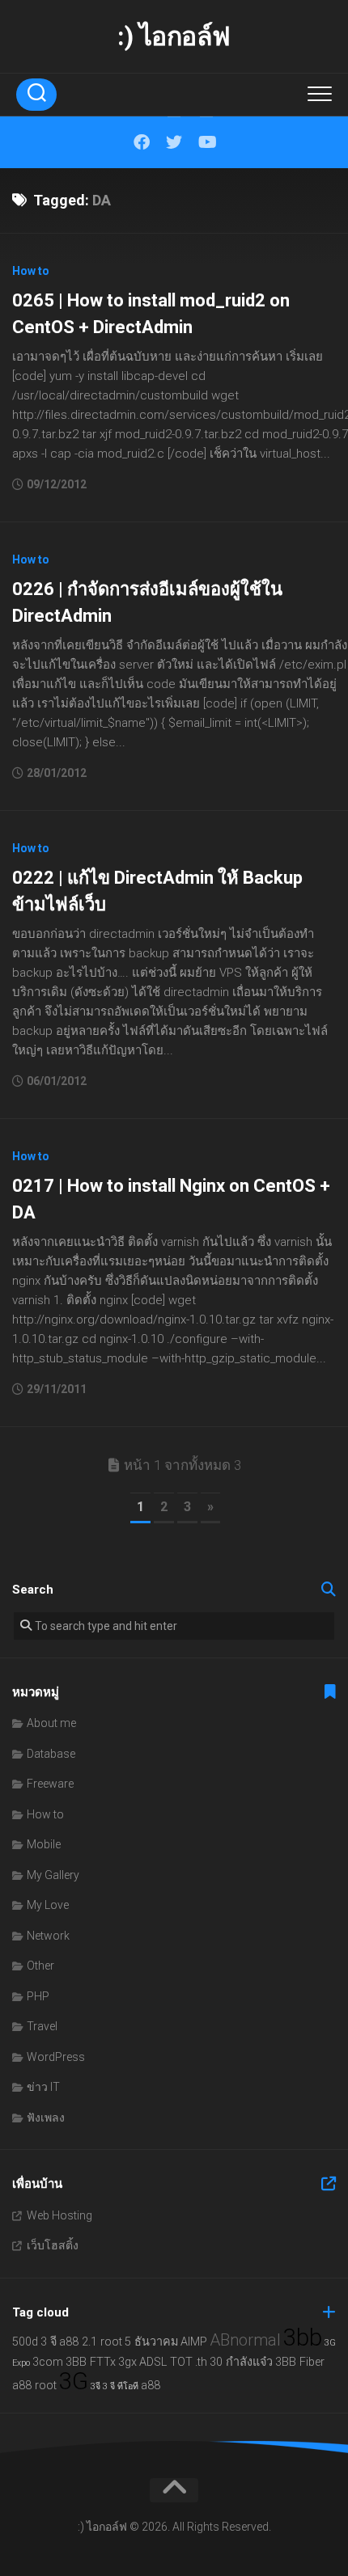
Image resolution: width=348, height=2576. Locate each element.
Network (48, 1936)
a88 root (34, 2386)
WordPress (56, 2057)
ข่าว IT (43, 2087)
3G (74, 2381)
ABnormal (245, 2340)
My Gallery (53, 1875)
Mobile (44, 1844)
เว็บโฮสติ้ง (53, 2245)
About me (51, 1723)
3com (48, 2362)
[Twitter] (174, 142)
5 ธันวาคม (151, 2342)
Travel (42, 2026)
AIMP (194, 2342)
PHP (38, 1996)
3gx (127, 2362)
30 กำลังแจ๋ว (241, 2362)
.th (201, 2362)
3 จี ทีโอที (121, 2386)
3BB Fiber (300, 2362)
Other (40, 1966)
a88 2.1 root (91, 2342)
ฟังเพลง (46, 2118)
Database (51, 1754)
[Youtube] (206, 142)
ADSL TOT (166, 2362)
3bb (303, 2337)
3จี (95, 2386)
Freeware (50, 1784)
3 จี (49, 2342)
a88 (151, 2386)
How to (31, 271)
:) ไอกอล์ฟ (174, 36)
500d (25, 2342)
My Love (48, 1905)
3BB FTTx (91, 2362)
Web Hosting (59, 2215)
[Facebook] (142, 142)
